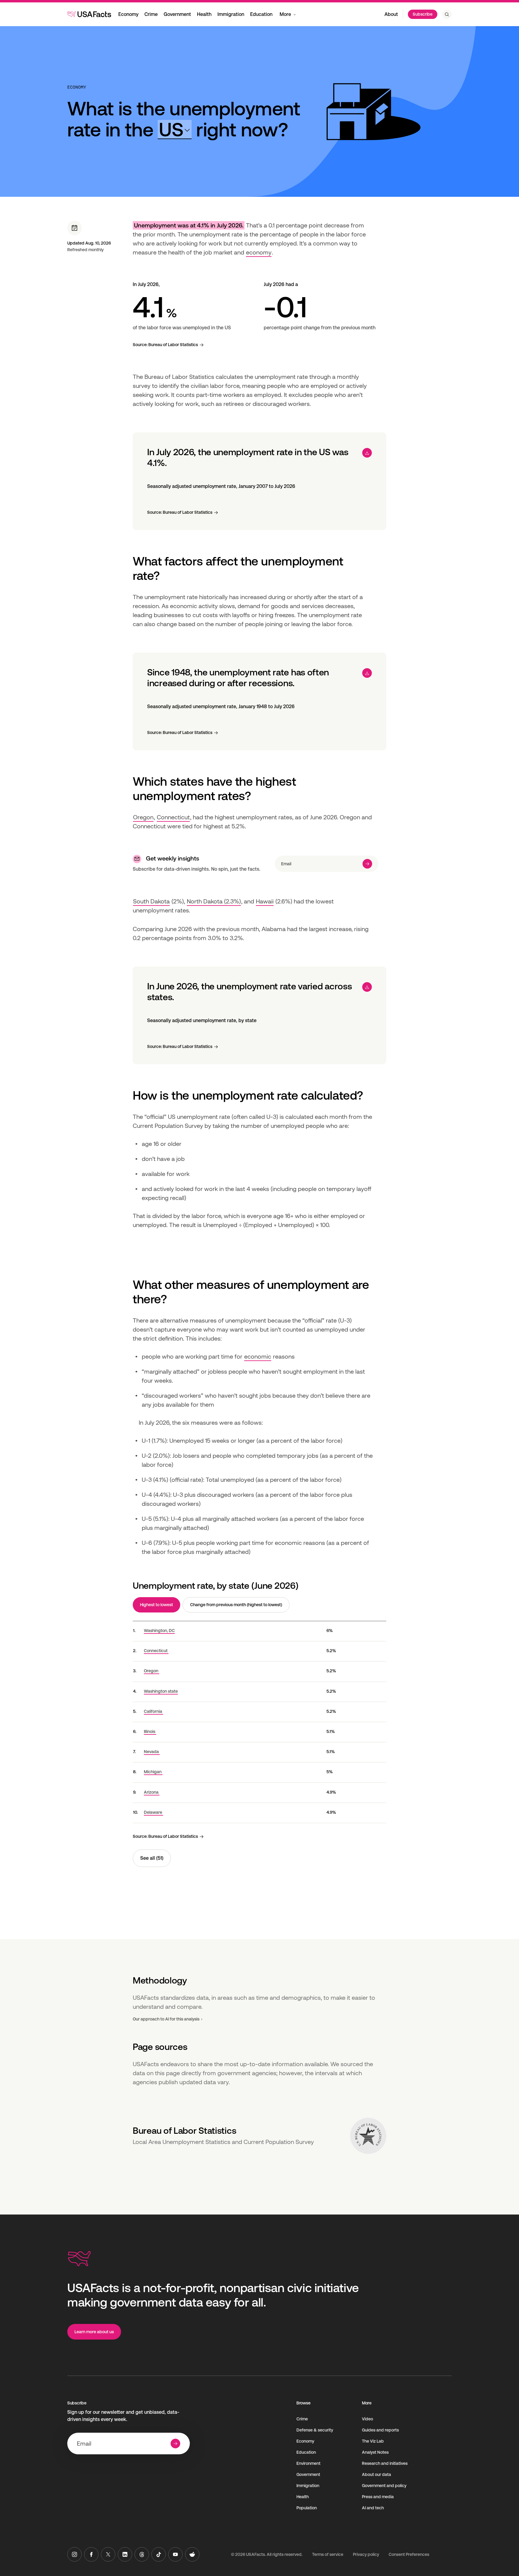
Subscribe (423, 14)
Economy (128, 14)
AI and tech (373, 2508)
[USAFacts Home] (89, 14)
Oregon (143, 817)
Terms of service (328, 2554)
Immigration (231, 14)
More (285, 14)
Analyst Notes (375, 2452)
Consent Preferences (409, 2554)
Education (261, 14)
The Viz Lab (373, 2441)
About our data (376, 2474)
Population (307, 2508)
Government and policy (384, 2486)
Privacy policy (366, 2554)
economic (258, 1357)
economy (259, 252)
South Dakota (151, 901)
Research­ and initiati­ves (385, 2463)
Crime (151, 14)
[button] (175, 130)
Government (177, 14)
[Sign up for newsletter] (367, 864)
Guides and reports (380, 2430)
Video (367, 2419)
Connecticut (173, 817)
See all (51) (152, 1858)
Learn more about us (94, 2332)
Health (204, 14)
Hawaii (265, 901)
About (391, 14)
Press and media (378, 2497)
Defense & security (315, 2430)
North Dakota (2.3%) (214, 901)
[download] (367, 453)
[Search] (447, 14)
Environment (308, 2463)
